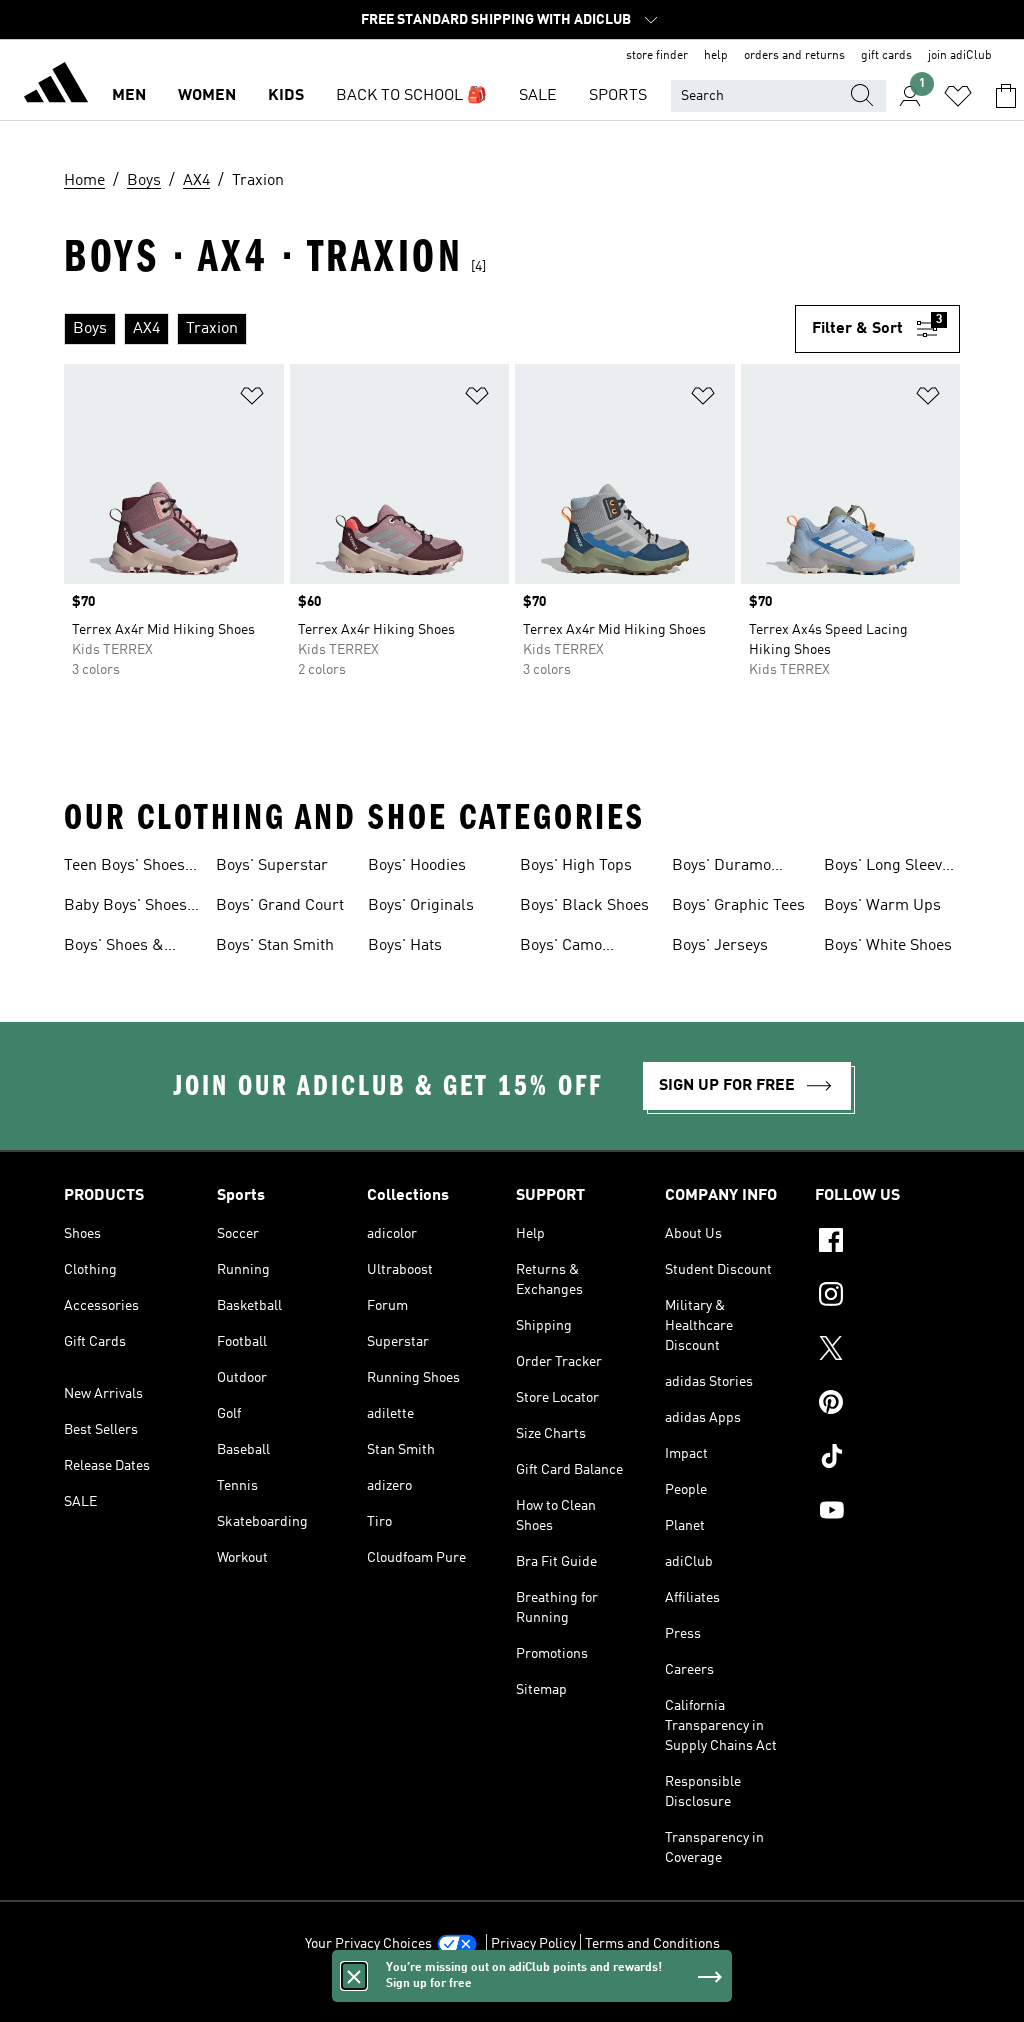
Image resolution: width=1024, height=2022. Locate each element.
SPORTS (618, 96)
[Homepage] (56, 86)
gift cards (886, 56)
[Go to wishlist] (958, 96)
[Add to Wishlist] (252, 399)
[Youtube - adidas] (887, 1513)
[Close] (354, 1976)
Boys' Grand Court (280, 906)
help (716, 56)
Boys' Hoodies (417, 866)
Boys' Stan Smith (275, 946)
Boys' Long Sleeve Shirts (887, 868)
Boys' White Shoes (888, 946)
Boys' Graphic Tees (738, 906)
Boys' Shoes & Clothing (114, 948)
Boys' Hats (405, 946)
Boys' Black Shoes (584, 906)
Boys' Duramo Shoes (721, 868)
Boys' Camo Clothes (561, 948)
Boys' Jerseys (720, 946)
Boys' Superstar (272, 866)
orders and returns (794, 56)
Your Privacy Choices (368, 1944)
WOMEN (207, 96)
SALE (538, 96)
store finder (657, 56)
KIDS (286, 96)
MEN (129, 96)
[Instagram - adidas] (887, 1297)
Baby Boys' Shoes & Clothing (125, 908)
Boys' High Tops (576, 866)
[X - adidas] (887, 1351)
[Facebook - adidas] (887, 1243)
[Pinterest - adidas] (887, 1405)
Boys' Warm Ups (882, 906)
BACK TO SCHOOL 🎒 (411, 96)
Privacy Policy (533, 1944)
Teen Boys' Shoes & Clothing (124, 868)
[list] (429, 329)
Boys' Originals (421, 906)
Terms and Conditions (652, 1944)
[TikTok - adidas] (887, 1459)
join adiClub (960, 56)
